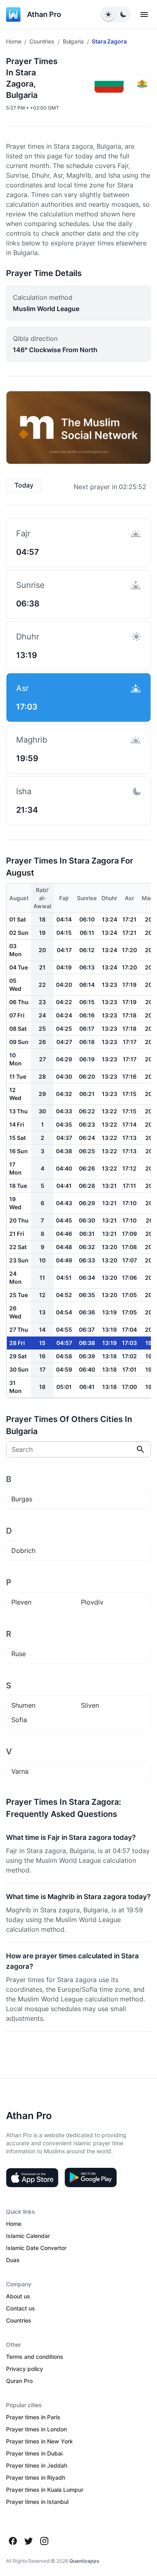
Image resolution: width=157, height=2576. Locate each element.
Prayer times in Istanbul (37, 2502)
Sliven (90, 1705)
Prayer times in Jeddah (37, 2465)
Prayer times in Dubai (34, 2453)
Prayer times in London (36, 2429)
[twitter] (29, 2541)
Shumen (23, 1705)
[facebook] (13, 2541)
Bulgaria (73, 41)
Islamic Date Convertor (36, 2248)
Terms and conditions (35, 2357)
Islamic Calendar (28, 2236)
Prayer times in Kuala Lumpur (45, 2490)
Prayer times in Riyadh (36, 2477)
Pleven (21, 1602)
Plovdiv (92, 1602)
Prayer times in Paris (33, 2417)
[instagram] (44, 2541)
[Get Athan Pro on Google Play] (91, 2177)
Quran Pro (19, 2381)
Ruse (19, 1654)
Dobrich (23, 1551)
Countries (42, 41)
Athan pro (44, 14)
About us (18, 2296)
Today (24, 485)
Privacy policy (25, 2369)
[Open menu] (144, 15)
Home (13, 41)
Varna (20, 1771)
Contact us (21, 2308)
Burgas (22, 1499)
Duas (13, 2260)
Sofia (19, 1720)
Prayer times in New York (39, 2441)
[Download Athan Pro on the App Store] (32, 2177)
